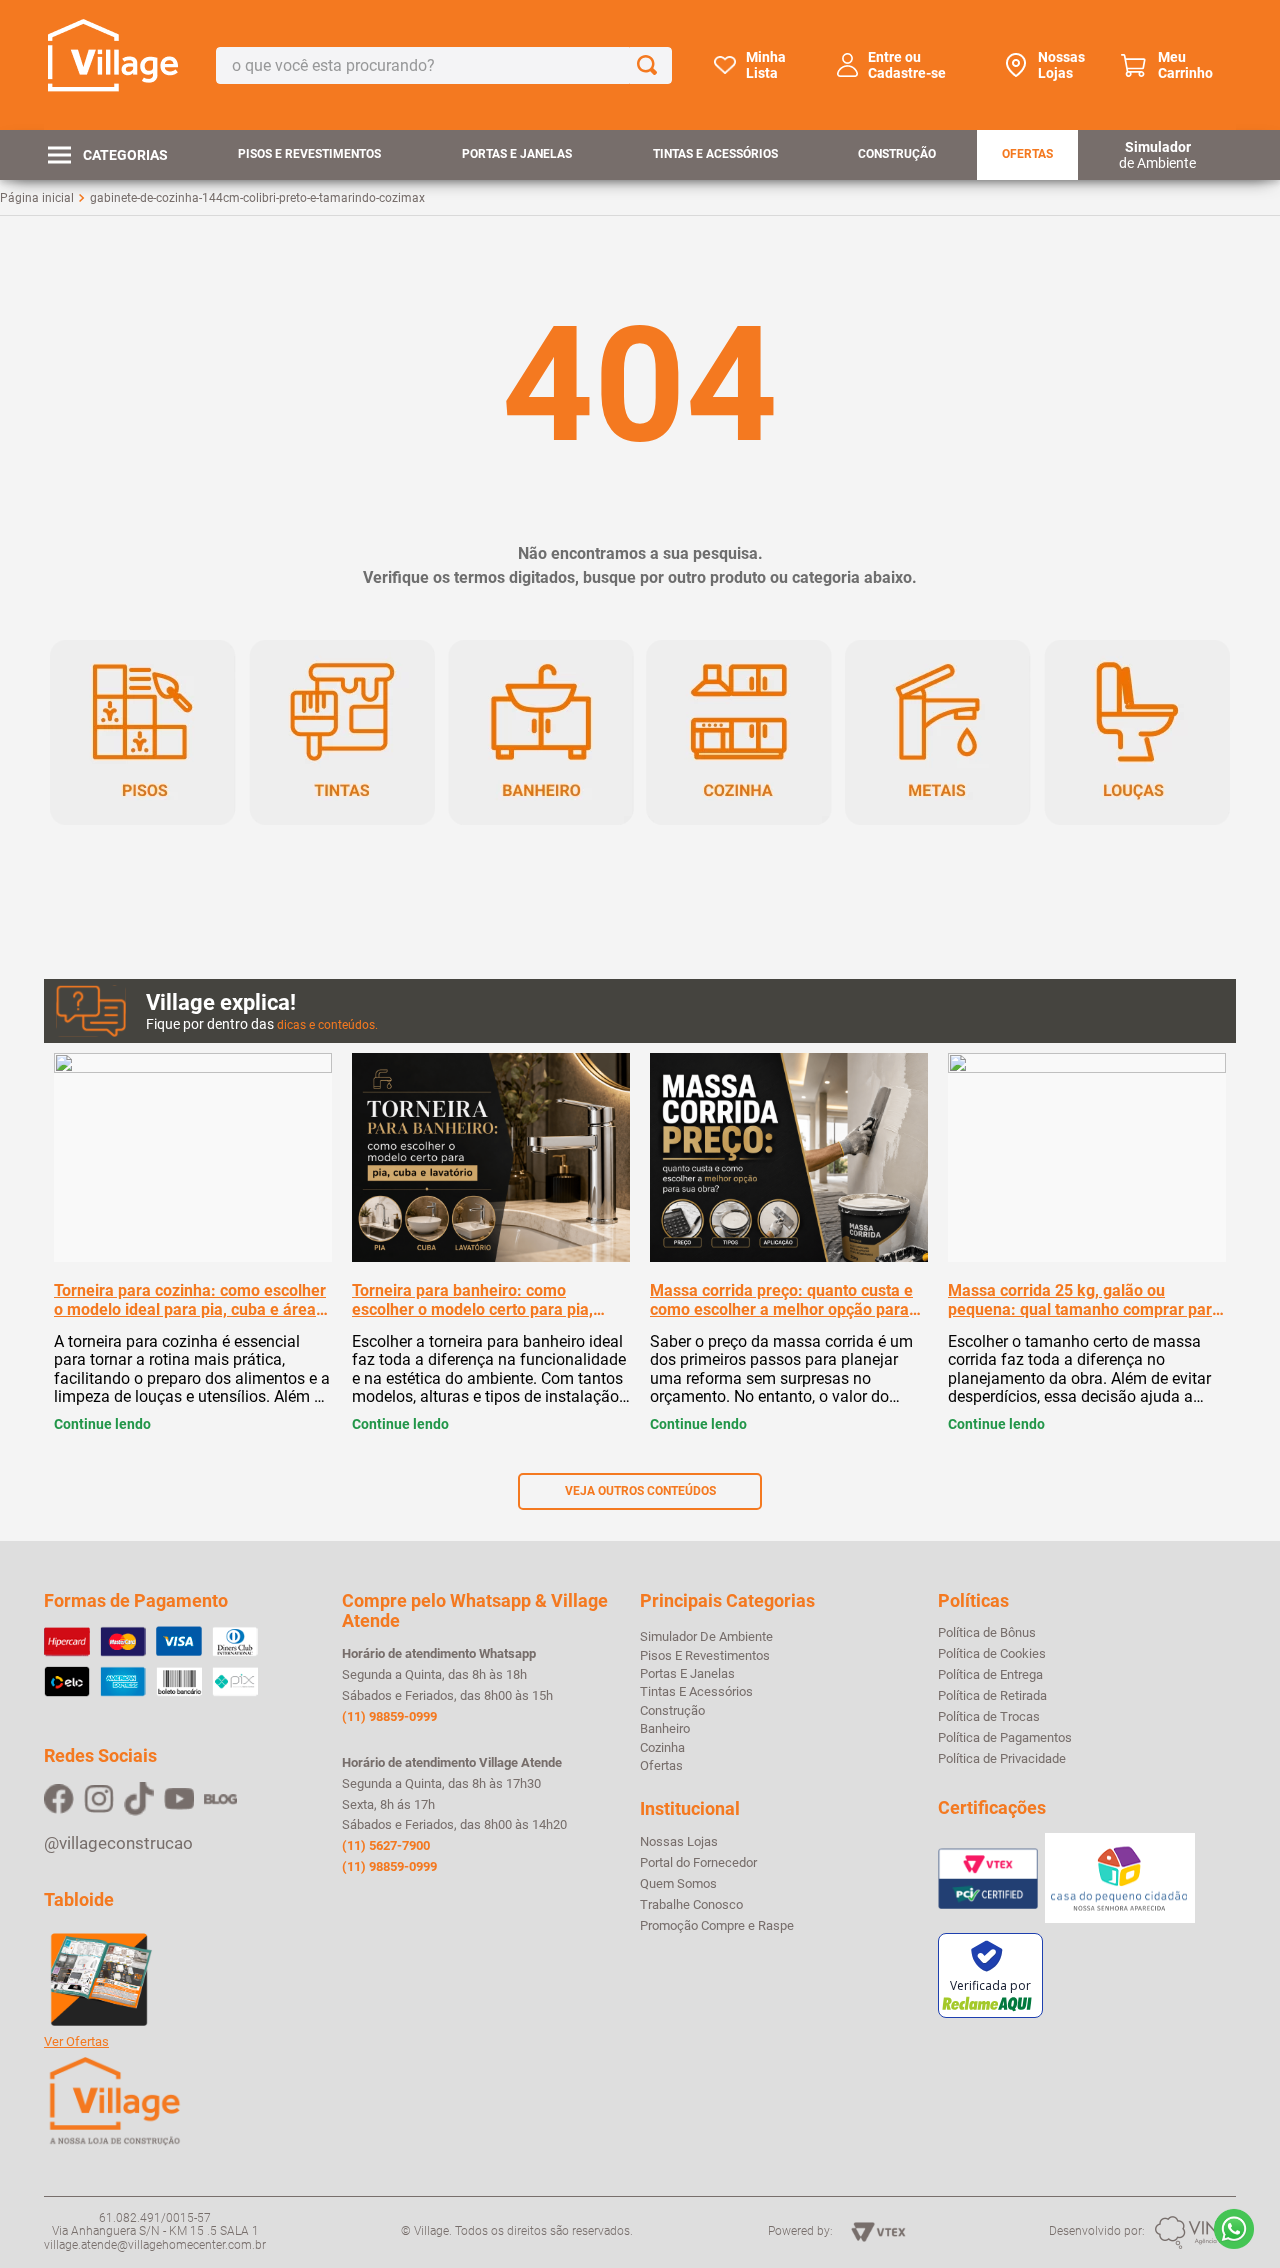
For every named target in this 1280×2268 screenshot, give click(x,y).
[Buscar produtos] (651, 65)
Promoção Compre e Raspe (717, 1926)
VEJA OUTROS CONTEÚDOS (640, 1491)
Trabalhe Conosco (691, 1905)
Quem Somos (678, 1884)
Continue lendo (102, 1424)
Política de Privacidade (1002, 1759)
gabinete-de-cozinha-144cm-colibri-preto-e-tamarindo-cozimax (257, 198)
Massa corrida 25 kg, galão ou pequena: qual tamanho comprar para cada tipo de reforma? (1084, 1300)
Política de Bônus (987, 1633)
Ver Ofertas (76, 2042)
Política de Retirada (992, 1696)
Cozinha (662, 1747)
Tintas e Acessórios (715, 154)
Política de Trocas (989, 1717)
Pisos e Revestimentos (309, 154)
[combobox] (444, 65)
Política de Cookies (992, 1654)
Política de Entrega (990, 1675)
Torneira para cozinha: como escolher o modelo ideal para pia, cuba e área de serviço (190, 1300)
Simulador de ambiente (706, 1636)
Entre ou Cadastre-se (907, 65)
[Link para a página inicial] (37, 198)
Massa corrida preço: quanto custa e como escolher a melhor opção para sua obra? (781, 1300)
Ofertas (1027, 154)
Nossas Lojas (1061, 65)
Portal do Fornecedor (698, 1863)
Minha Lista (766, 65)
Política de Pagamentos (1005, 1738)
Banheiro (665, 1728)
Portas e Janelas (517, 154)
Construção (897, 154)
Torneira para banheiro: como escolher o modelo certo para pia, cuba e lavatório (472, 1300)
